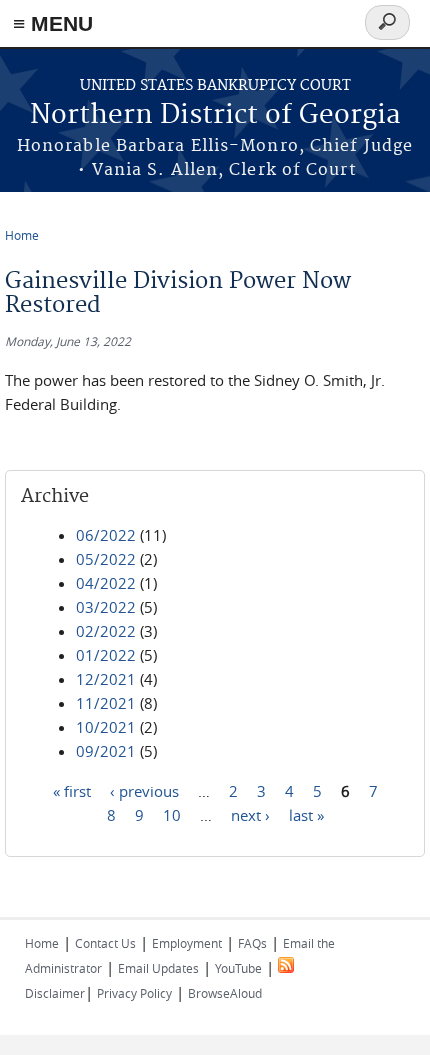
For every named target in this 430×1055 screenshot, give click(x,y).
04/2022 (106, 583)
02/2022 (106, 631)
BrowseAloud (225, 993)
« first (72, 790)
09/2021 (106, 751)
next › (250, 814)
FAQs (252, 943)
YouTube (238, 968)
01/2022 (106, 655)
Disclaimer (55, 993)
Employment (187, 943)
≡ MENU (53, 23)
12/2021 (106, 679)
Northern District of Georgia (215, 115)
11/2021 (106, 703)
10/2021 (106, 727)
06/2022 (106, 535)
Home (22, 235)
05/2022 (106, 559)
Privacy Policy (134, 993)
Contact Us (105, 943)
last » (306, 814)
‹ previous (144, 790)
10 (172, 814)
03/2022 (106, 607)
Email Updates (158, 968)
